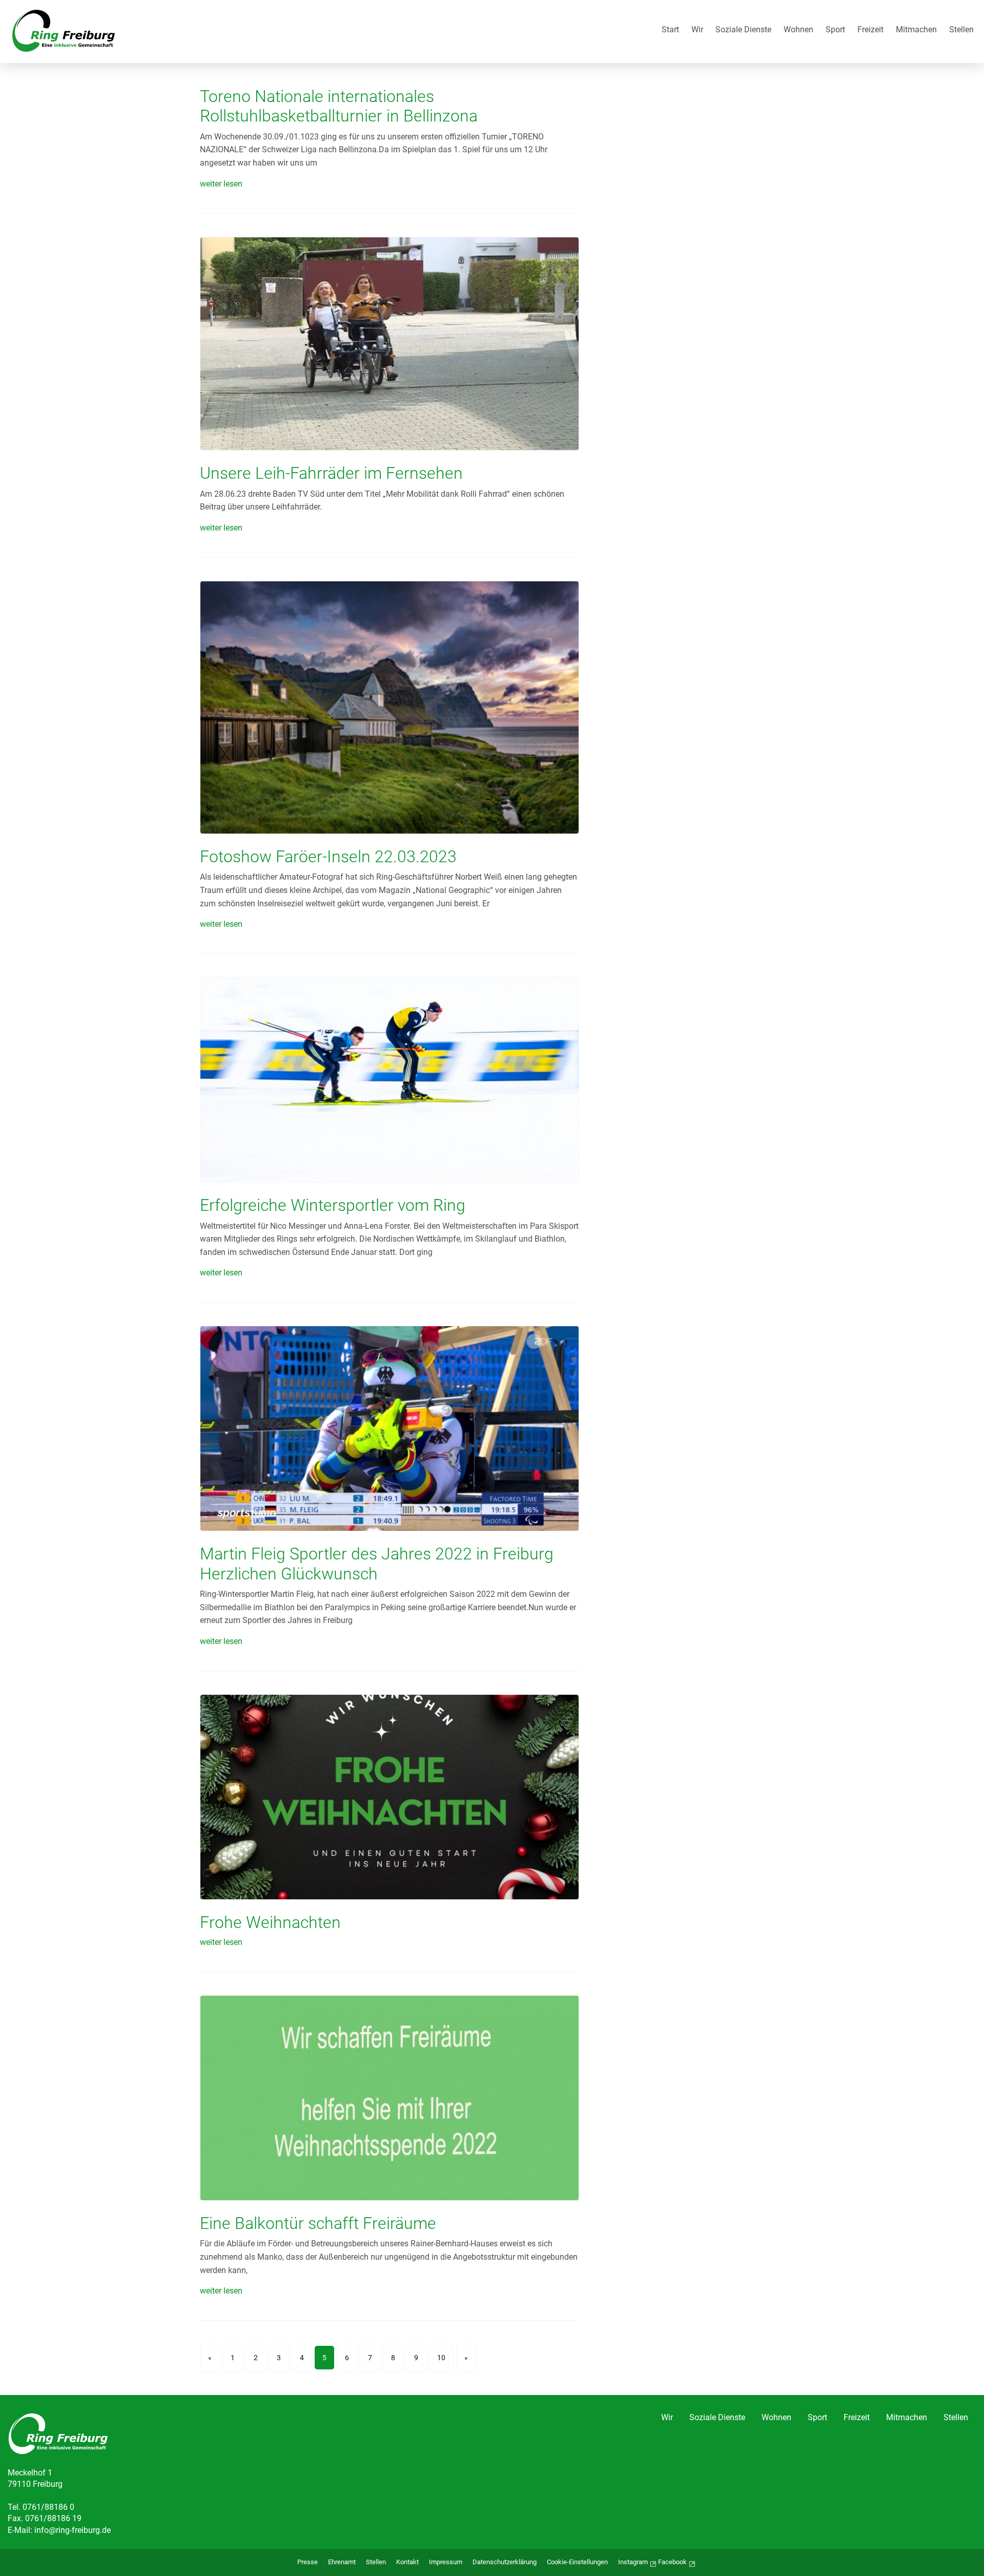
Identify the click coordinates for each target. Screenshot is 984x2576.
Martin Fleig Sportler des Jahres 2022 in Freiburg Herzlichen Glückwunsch (377, 1564)
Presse (307, 2562)
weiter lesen (221, 184)
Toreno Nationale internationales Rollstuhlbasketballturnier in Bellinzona (339, 106)
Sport (835, 30)
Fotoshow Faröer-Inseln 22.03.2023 (328, 857)
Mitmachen (916, 30)
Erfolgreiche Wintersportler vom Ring (333, 1205)
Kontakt (407, 2562)
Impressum (446, 2562)
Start (670, 30)
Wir (697, 30)
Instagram (633, 2562)
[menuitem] (670, 32)
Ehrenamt (342, 2562)
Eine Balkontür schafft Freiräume (318, 2223)
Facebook (672, 2562)
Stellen (961, 30)
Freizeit (870, 30)
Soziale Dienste (743, 30)
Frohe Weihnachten (270, 1922)
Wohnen (798, 30)
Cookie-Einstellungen (577, 2562)
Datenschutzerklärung (505, 2562)
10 (441, 2358)
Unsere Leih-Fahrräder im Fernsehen (331, 473)
